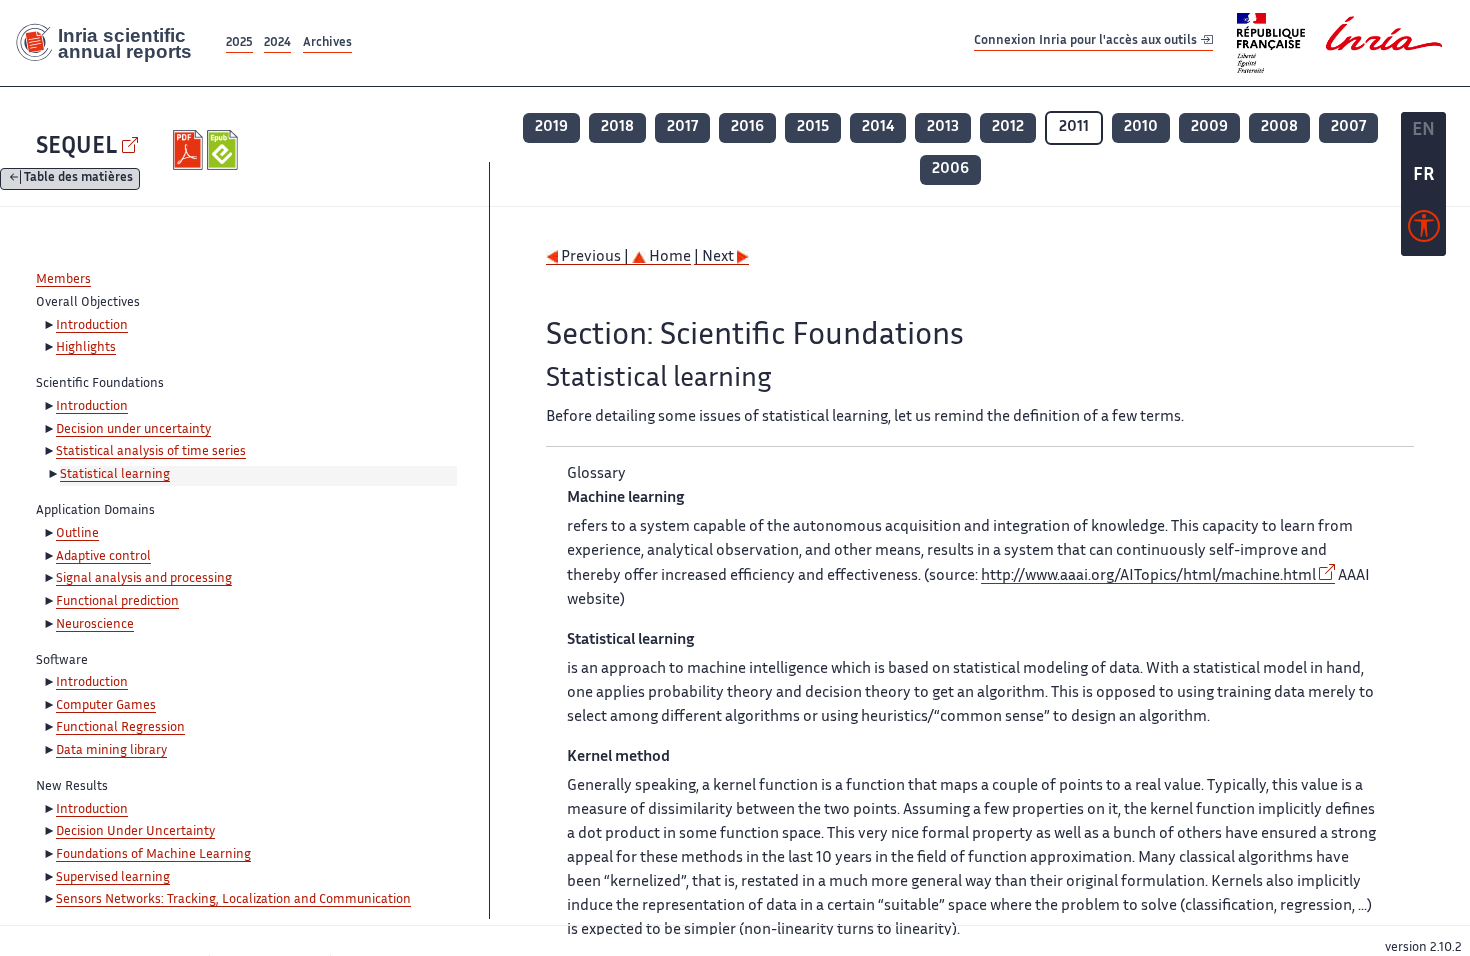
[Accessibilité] (1424, 231)
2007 (1348, 127)
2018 (617, 127)
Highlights (86, 348)
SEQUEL (76, 147)
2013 (943, 127)
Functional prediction (117, 602)
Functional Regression (120, 728)
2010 (1141, 127)
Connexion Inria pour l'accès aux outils (1087, 42)
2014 (878, 127)
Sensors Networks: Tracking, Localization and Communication (233, 900)
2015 (813, 127)
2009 (1209, 127)
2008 (1279, 127)
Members (63, 280)
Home (668, 257)
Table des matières (78, 179)
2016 (747, 127)
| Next (715, 257)
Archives (327, 43)
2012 (1008, 127)
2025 (239, 43)
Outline (77, 534)
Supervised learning (113, 878)
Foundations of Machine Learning (153, 855)
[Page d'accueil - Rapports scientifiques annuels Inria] (111, 43)
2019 (551, 127)
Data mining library (111, 751)
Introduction (92, 326)
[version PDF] (190, 150)
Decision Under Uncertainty (135, 832)
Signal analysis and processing (144, 579)
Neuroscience (95, 625)
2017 (682, 127)
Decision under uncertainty (133, 430)
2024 (277, 43)
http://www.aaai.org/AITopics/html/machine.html (1148, 576)
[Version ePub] (224, 150)
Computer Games (106, 706)
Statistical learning (115, 475)
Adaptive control (103, 557)
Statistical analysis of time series (151, 452)
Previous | (595, 257)
